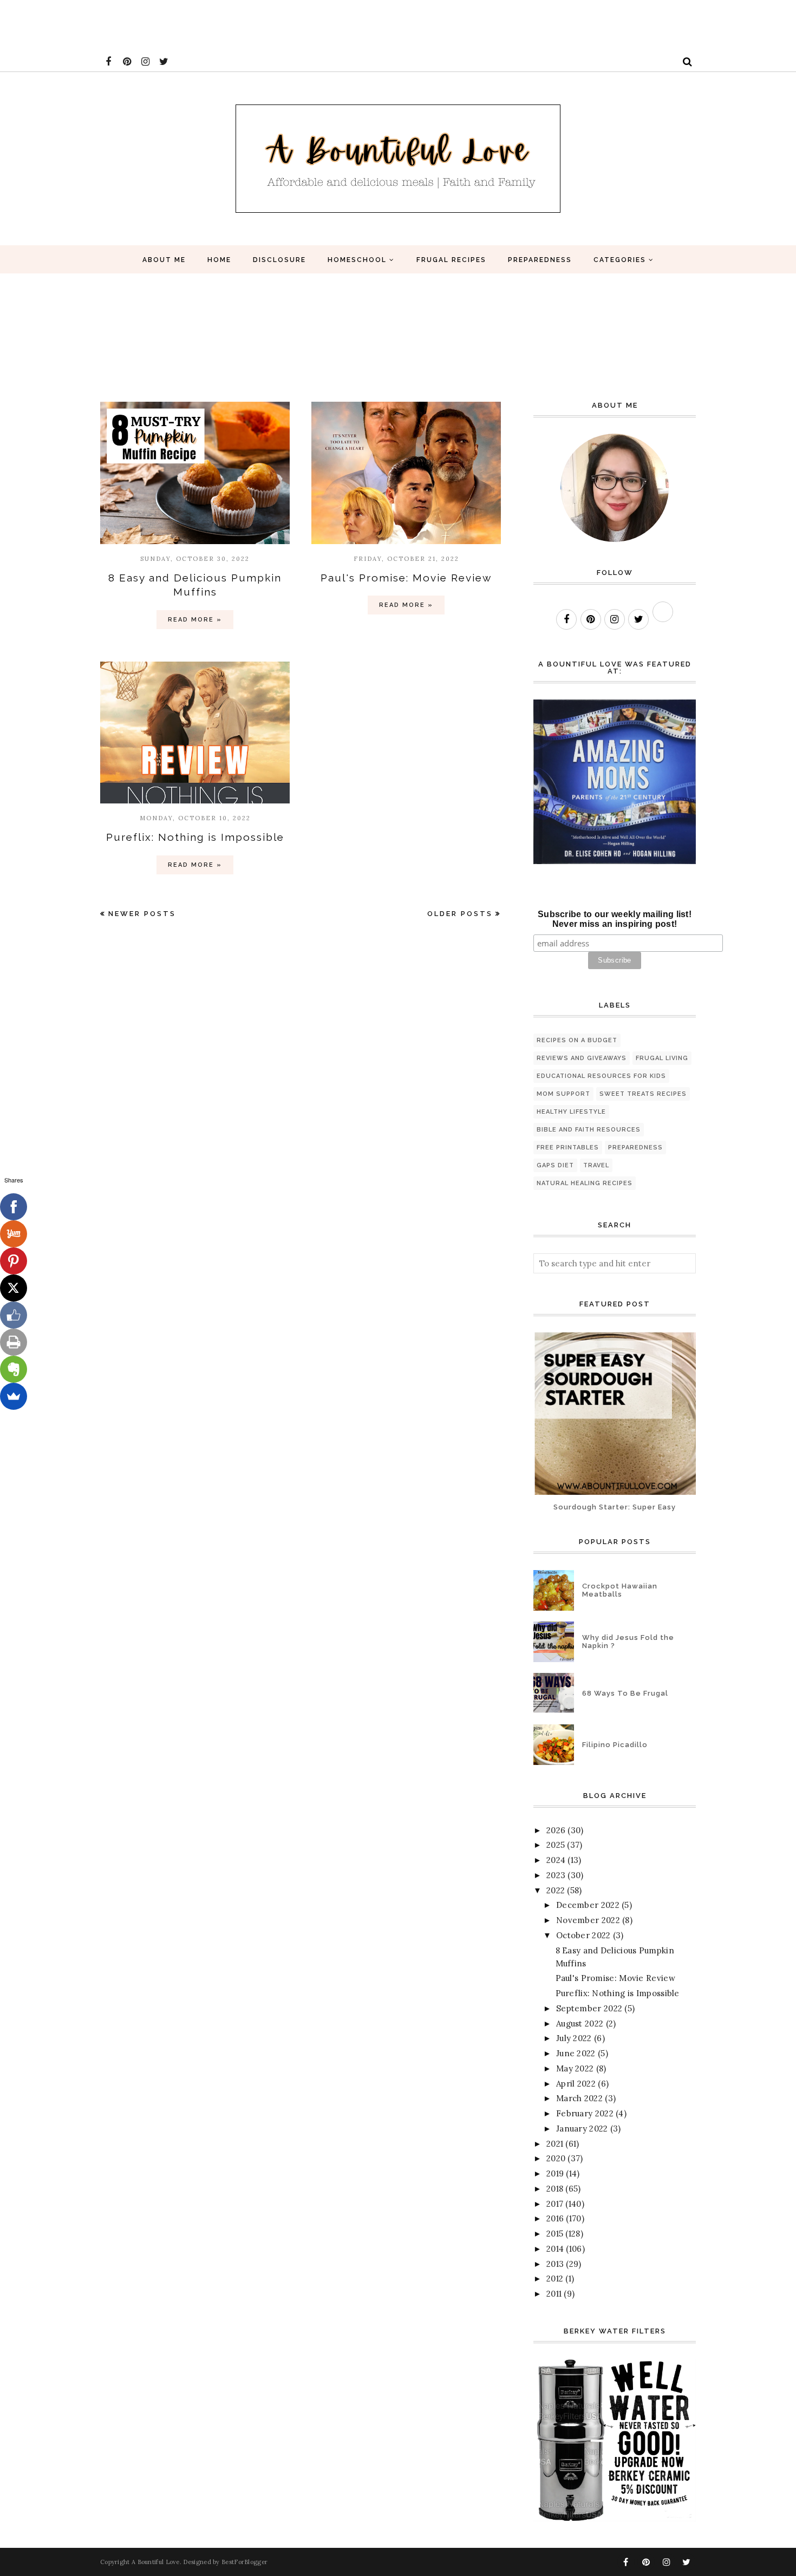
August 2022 (580, 2023)
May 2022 (575, 2068)
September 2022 (589, 2008)
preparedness (635, 1148)
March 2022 (579, 2098)
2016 (555, 2218)
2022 (556, 1890)
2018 (555, 2189)
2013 (555, 2264)
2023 (556, 1875)
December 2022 (588, 1905)
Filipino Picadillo (615, 1745)
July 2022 (574, 2038)
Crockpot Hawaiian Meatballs (620, 1590)
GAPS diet (555, 1165)
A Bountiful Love (156, 2562)
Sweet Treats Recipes (643, 1094)
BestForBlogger (244, 2562)
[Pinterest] (14, 1261)
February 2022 (585, 2113)
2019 (555, 2173)
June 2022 (576, 2053)
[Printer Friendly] (14, 1342)
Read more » (195, 620)
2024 (556, 1860)
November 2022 (588, 1920)
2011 (554, 2294)
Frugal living (662, 1058)
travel (596, 1165)
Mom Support (563, 1094)
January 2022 (582, 2129)
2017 (555, 2204)
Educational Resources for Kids (601, 1076)
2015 (555, 2234)
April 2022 (576, 2084)
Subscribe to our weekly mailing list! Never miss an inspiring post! (615, 919)
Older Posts (460, 914)
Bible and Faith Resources (589, 1130)
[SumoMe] (14, 1396)
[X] (14, 1288)
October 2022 (583, 1935)
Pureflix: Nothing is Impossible (195, 837)
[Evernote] (14, 1369)
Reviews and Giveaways (582, 1058)
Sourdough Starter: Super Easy (615, 1507)
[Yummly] (14, 1234)
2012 (555, 2278)
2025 (556, 1845)
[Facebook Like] (14, 1315)
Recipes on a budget (577, 1040)
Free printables (568, 1148)
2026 (556, 1830)
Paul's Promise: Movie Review (406, 578)
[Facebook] (14, 1207)
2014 (555, 2249)
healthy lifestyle (571, 1112)
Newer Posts (142, 914)
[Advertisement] (197, 24)
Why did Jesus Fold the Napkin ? (628, 1642)
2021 (555, 2144)
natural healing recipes (585, 1183)
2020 (556, 2158)
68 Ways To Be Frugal (625, 1693)
